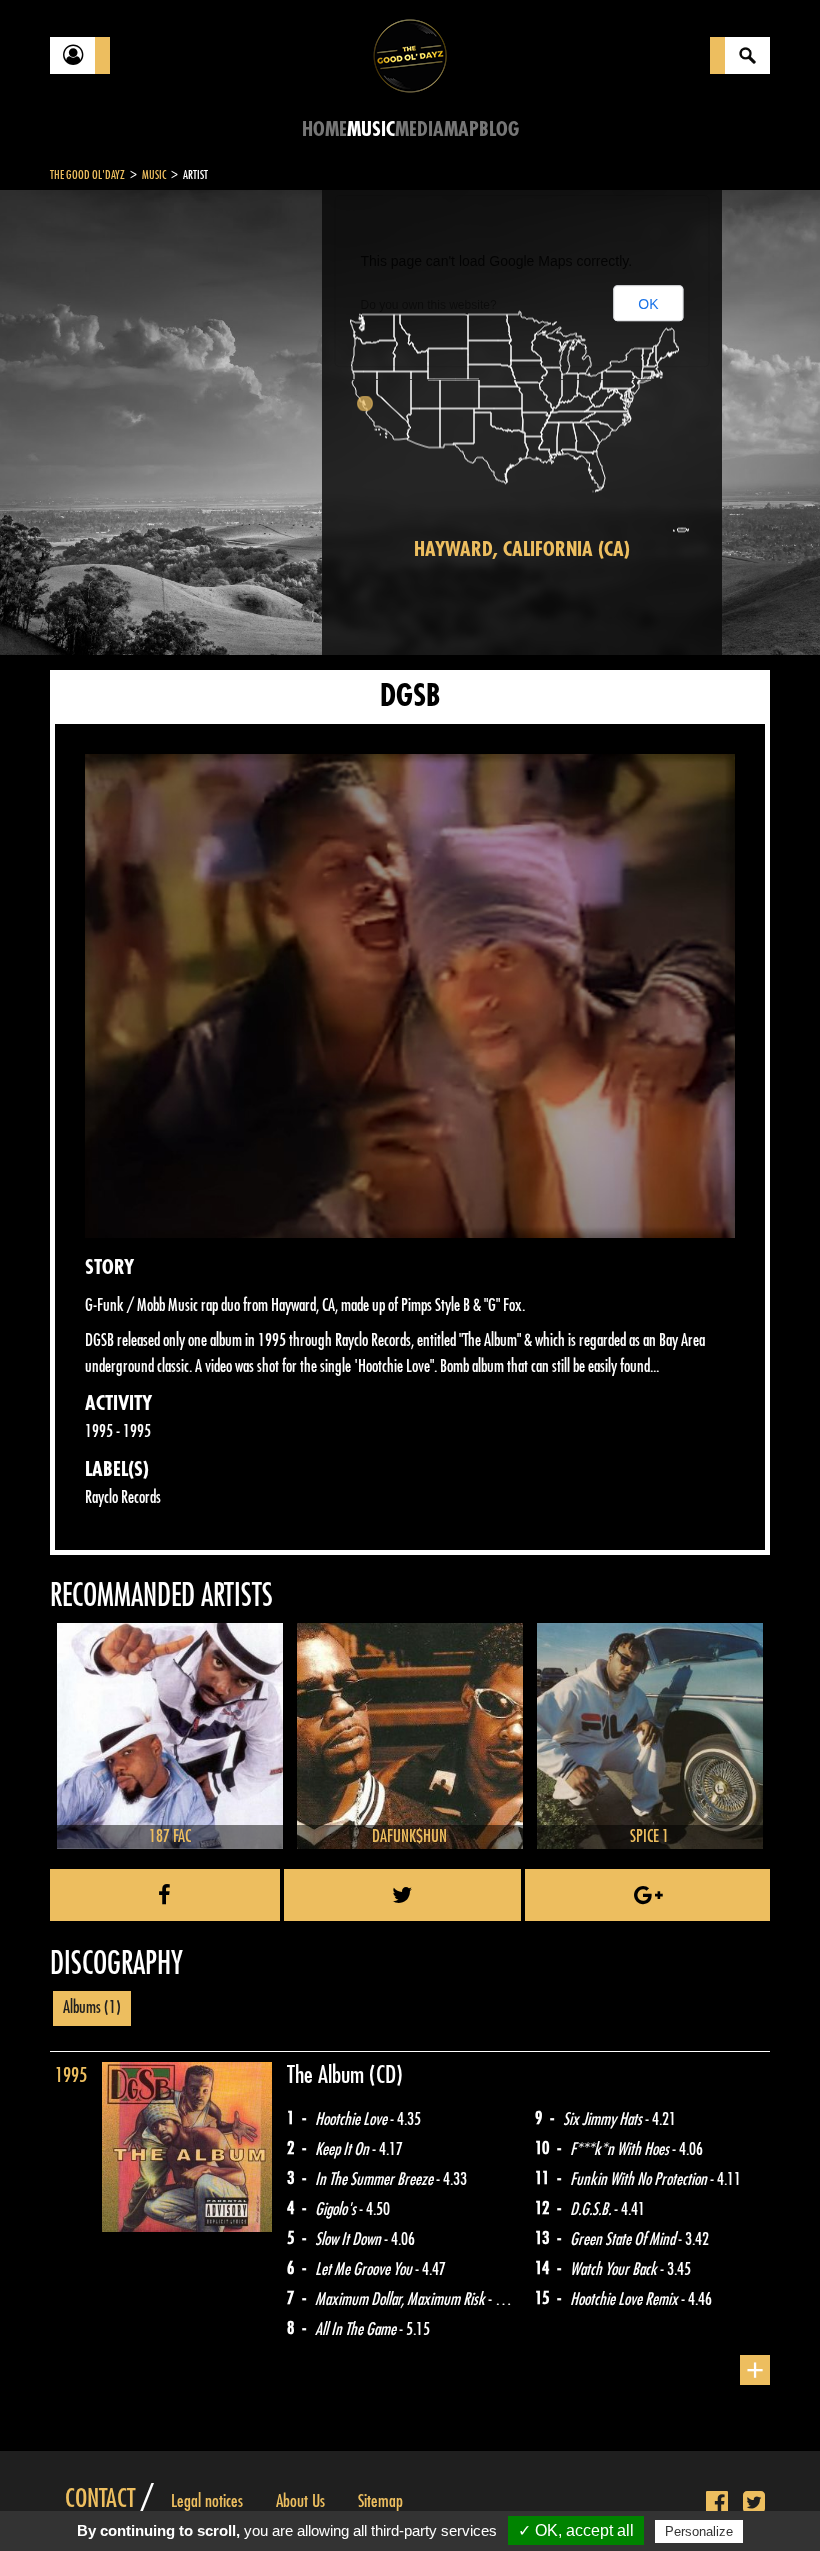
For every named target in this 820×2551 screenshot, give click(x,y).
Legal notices (207, 2501)
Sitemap (380, 2501)
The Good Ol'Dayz (87, 175)
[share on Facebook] (165, 1895)
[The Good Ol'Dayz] (410, 54)
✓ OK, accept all (576, 2530)
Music (371, 129)
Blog (499, 129)
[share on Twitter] (403, 1895)
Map (461, 129)
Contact (100, 2499)
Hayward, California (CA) (522, 549)
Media (419, 129)
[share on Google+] (647, 1895)
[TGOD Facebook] (717, 2503)
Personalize (699, 2531)
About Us (300, 2501)
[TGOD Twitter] (754, 2503)
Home (324, 129)
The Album (328, 2075)
